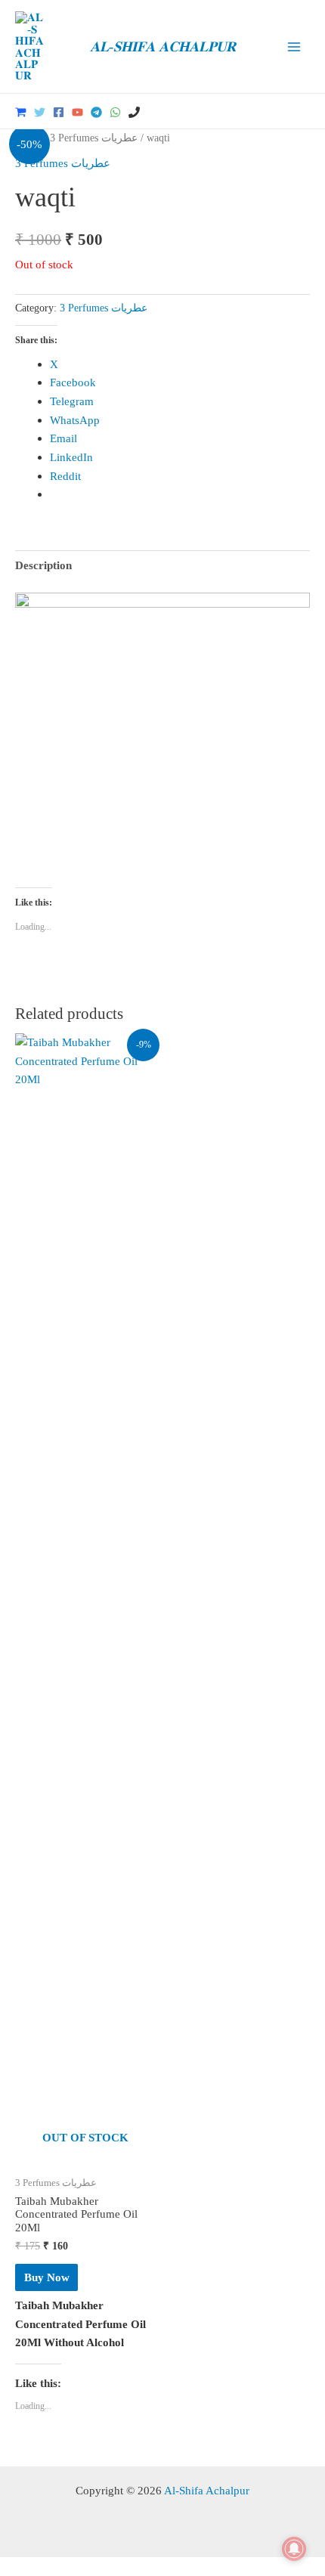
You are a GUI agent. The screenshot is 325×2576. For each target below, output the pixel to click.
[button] (305, 111)
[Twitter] (40, 112)
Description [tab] (43, 565)
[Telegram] (96, 112)
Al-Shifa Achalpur (207, 2490)
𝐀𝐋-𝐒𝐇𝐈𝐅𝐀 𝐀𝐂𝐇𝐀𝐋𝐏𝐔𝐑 (163, 46)
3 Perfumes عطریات (94, 138)
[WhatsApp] (115, 112)
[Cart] (21, 112)
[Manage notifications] (294, 2549)
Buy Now (47, 2277)
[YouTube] (77, 112)
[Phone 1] (134, 112)
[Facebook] (59, 112)
